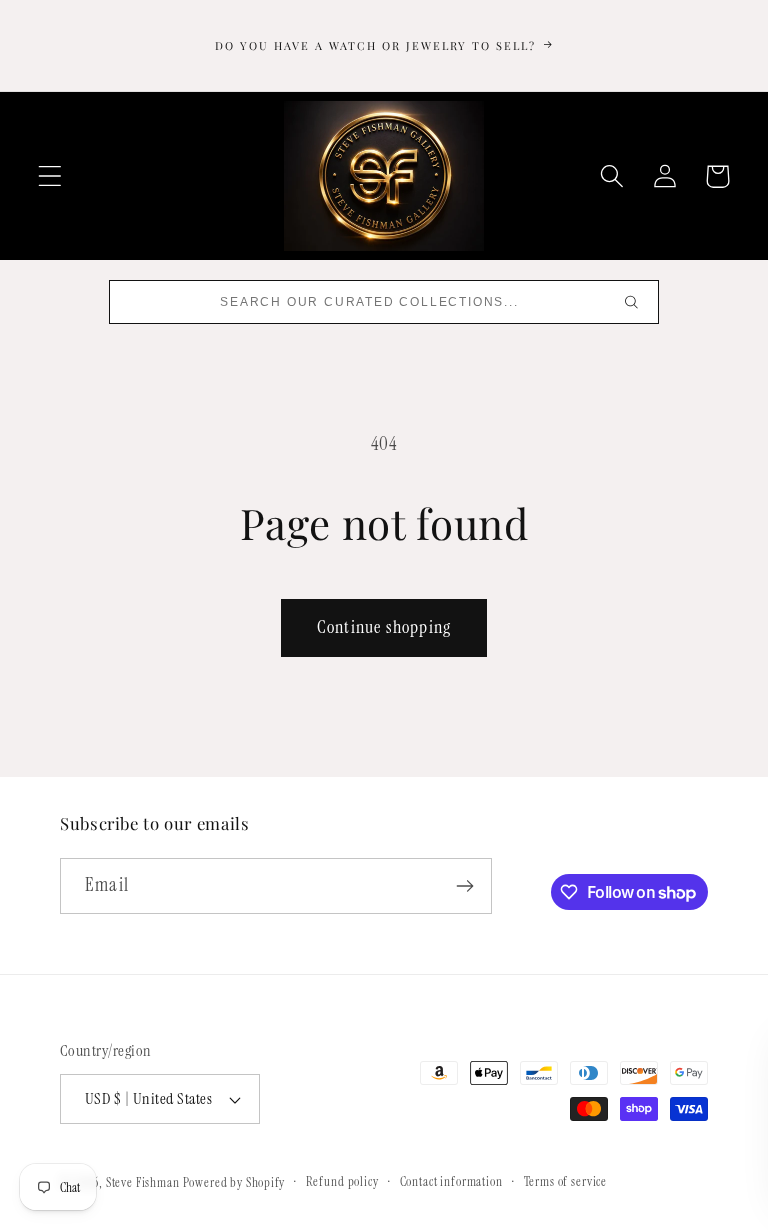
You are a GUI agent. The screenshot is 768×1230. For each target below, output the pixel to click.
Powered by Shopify (234, 1182)
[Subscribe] (464, 886)
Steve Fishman (143, 1182)
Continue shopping (384, 627)
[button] (50, 176)
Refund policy (342, 1181)
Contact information (451, 1181)
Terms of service (565, 1181)
